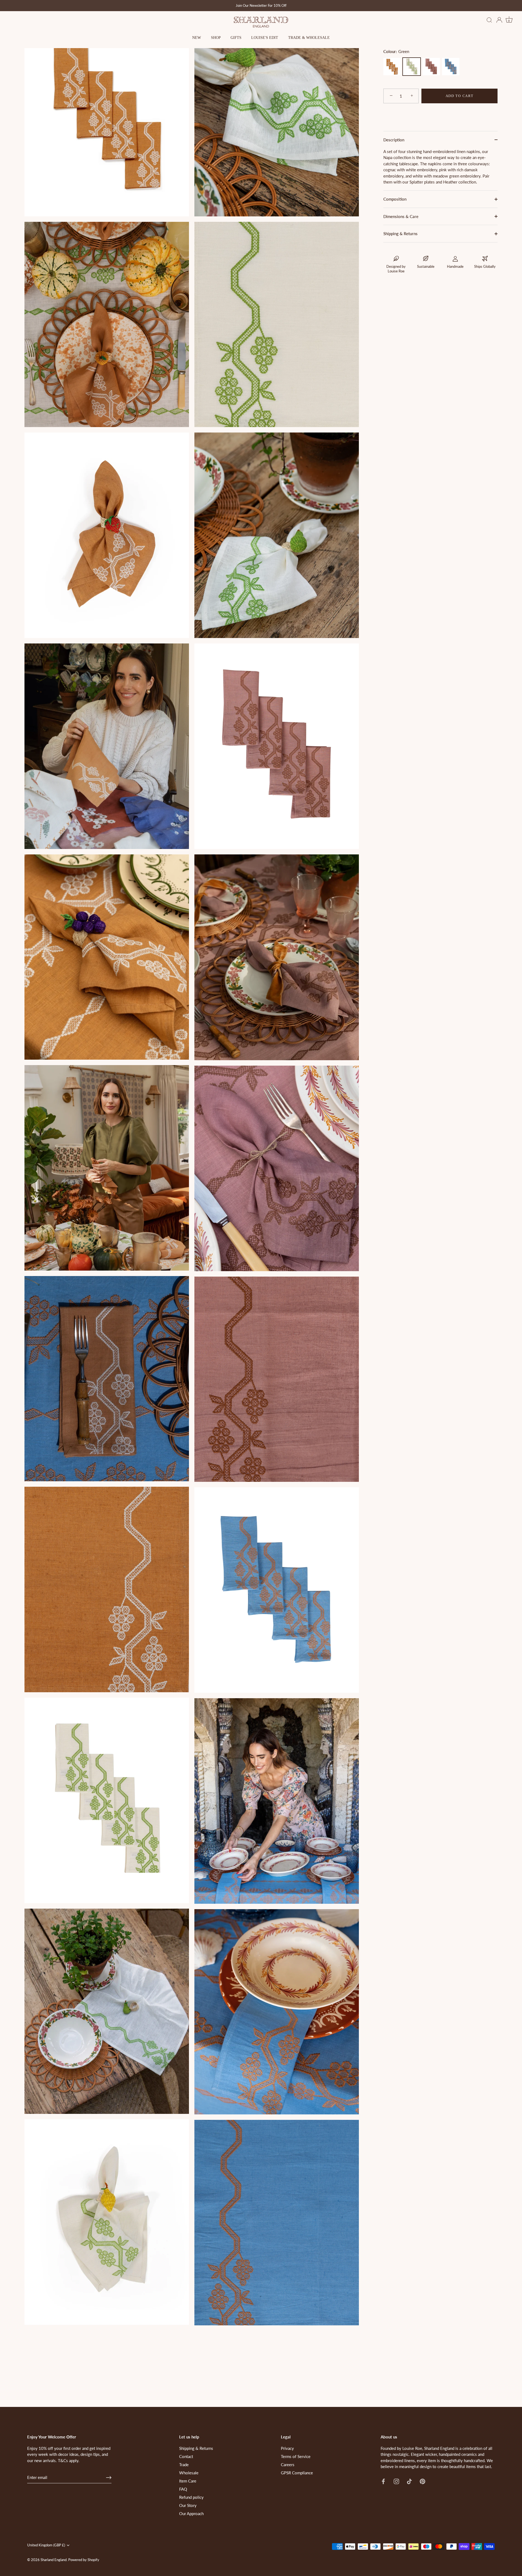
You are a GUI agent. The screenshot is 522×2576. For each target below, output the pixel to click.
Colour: (396, 51)
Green (412, 67)
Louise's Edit (265, 38)
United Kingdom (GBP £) (46, 2545)
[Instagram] (396, 2481)
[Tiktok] (409, 2481)
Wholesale (189, 2473)
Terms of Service (296, 2456)
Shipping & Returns (400, 234)
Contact (186, 2456)
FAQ (183, 2489)
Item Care (188, 2481)
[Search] (489, 20)
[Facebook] (383, 2481)
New (197, 38)
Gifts (236, 38)
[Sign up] (109, 2478)
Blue (451, 67)
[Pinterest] (422, 2481)
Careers (288, 2465)
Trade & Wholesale (309, 38)
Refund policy (191, 2497)
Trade (184, 2465)
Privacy (287, 2448)
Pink (431, 67)
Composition (395, 199)
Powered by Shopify (84, 2560)
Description (394, 140)
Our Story (188, 2505)
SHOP (216, 38)
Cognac (392, 67)
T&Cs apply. (69, 2460)
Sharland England (54, 2560)
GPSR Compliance (297, 2473)
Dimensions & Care (401, 216)
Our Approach (191, 2513)
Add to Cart (460, 96)
